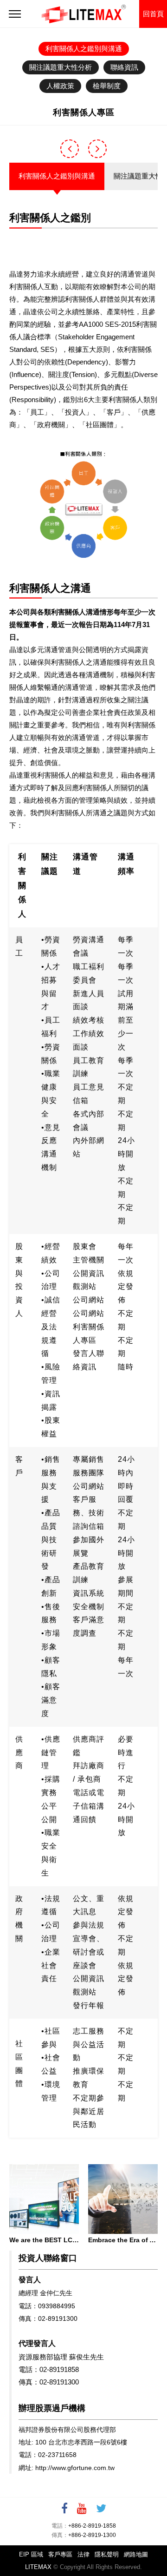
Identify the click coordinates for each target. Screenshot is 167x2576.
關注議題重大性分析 (61, 67)
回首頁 (153, 14)
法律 (83, 2554)
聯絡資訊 (124, 67)
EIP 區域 (31, 2554)
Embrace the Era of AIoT (123, 2240)
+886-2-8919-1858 (92, 2526)
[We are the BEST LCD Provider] (44, 2199)
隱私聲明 (107, 2554)
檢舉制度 (107, 86)
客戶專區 (60, 2554)
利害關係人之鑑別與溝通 (84, 49)
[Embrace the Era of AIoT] (123, 2199)
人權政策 (60, 86)
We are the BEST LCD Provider (44, 2240)
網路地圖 (136, 2554)
